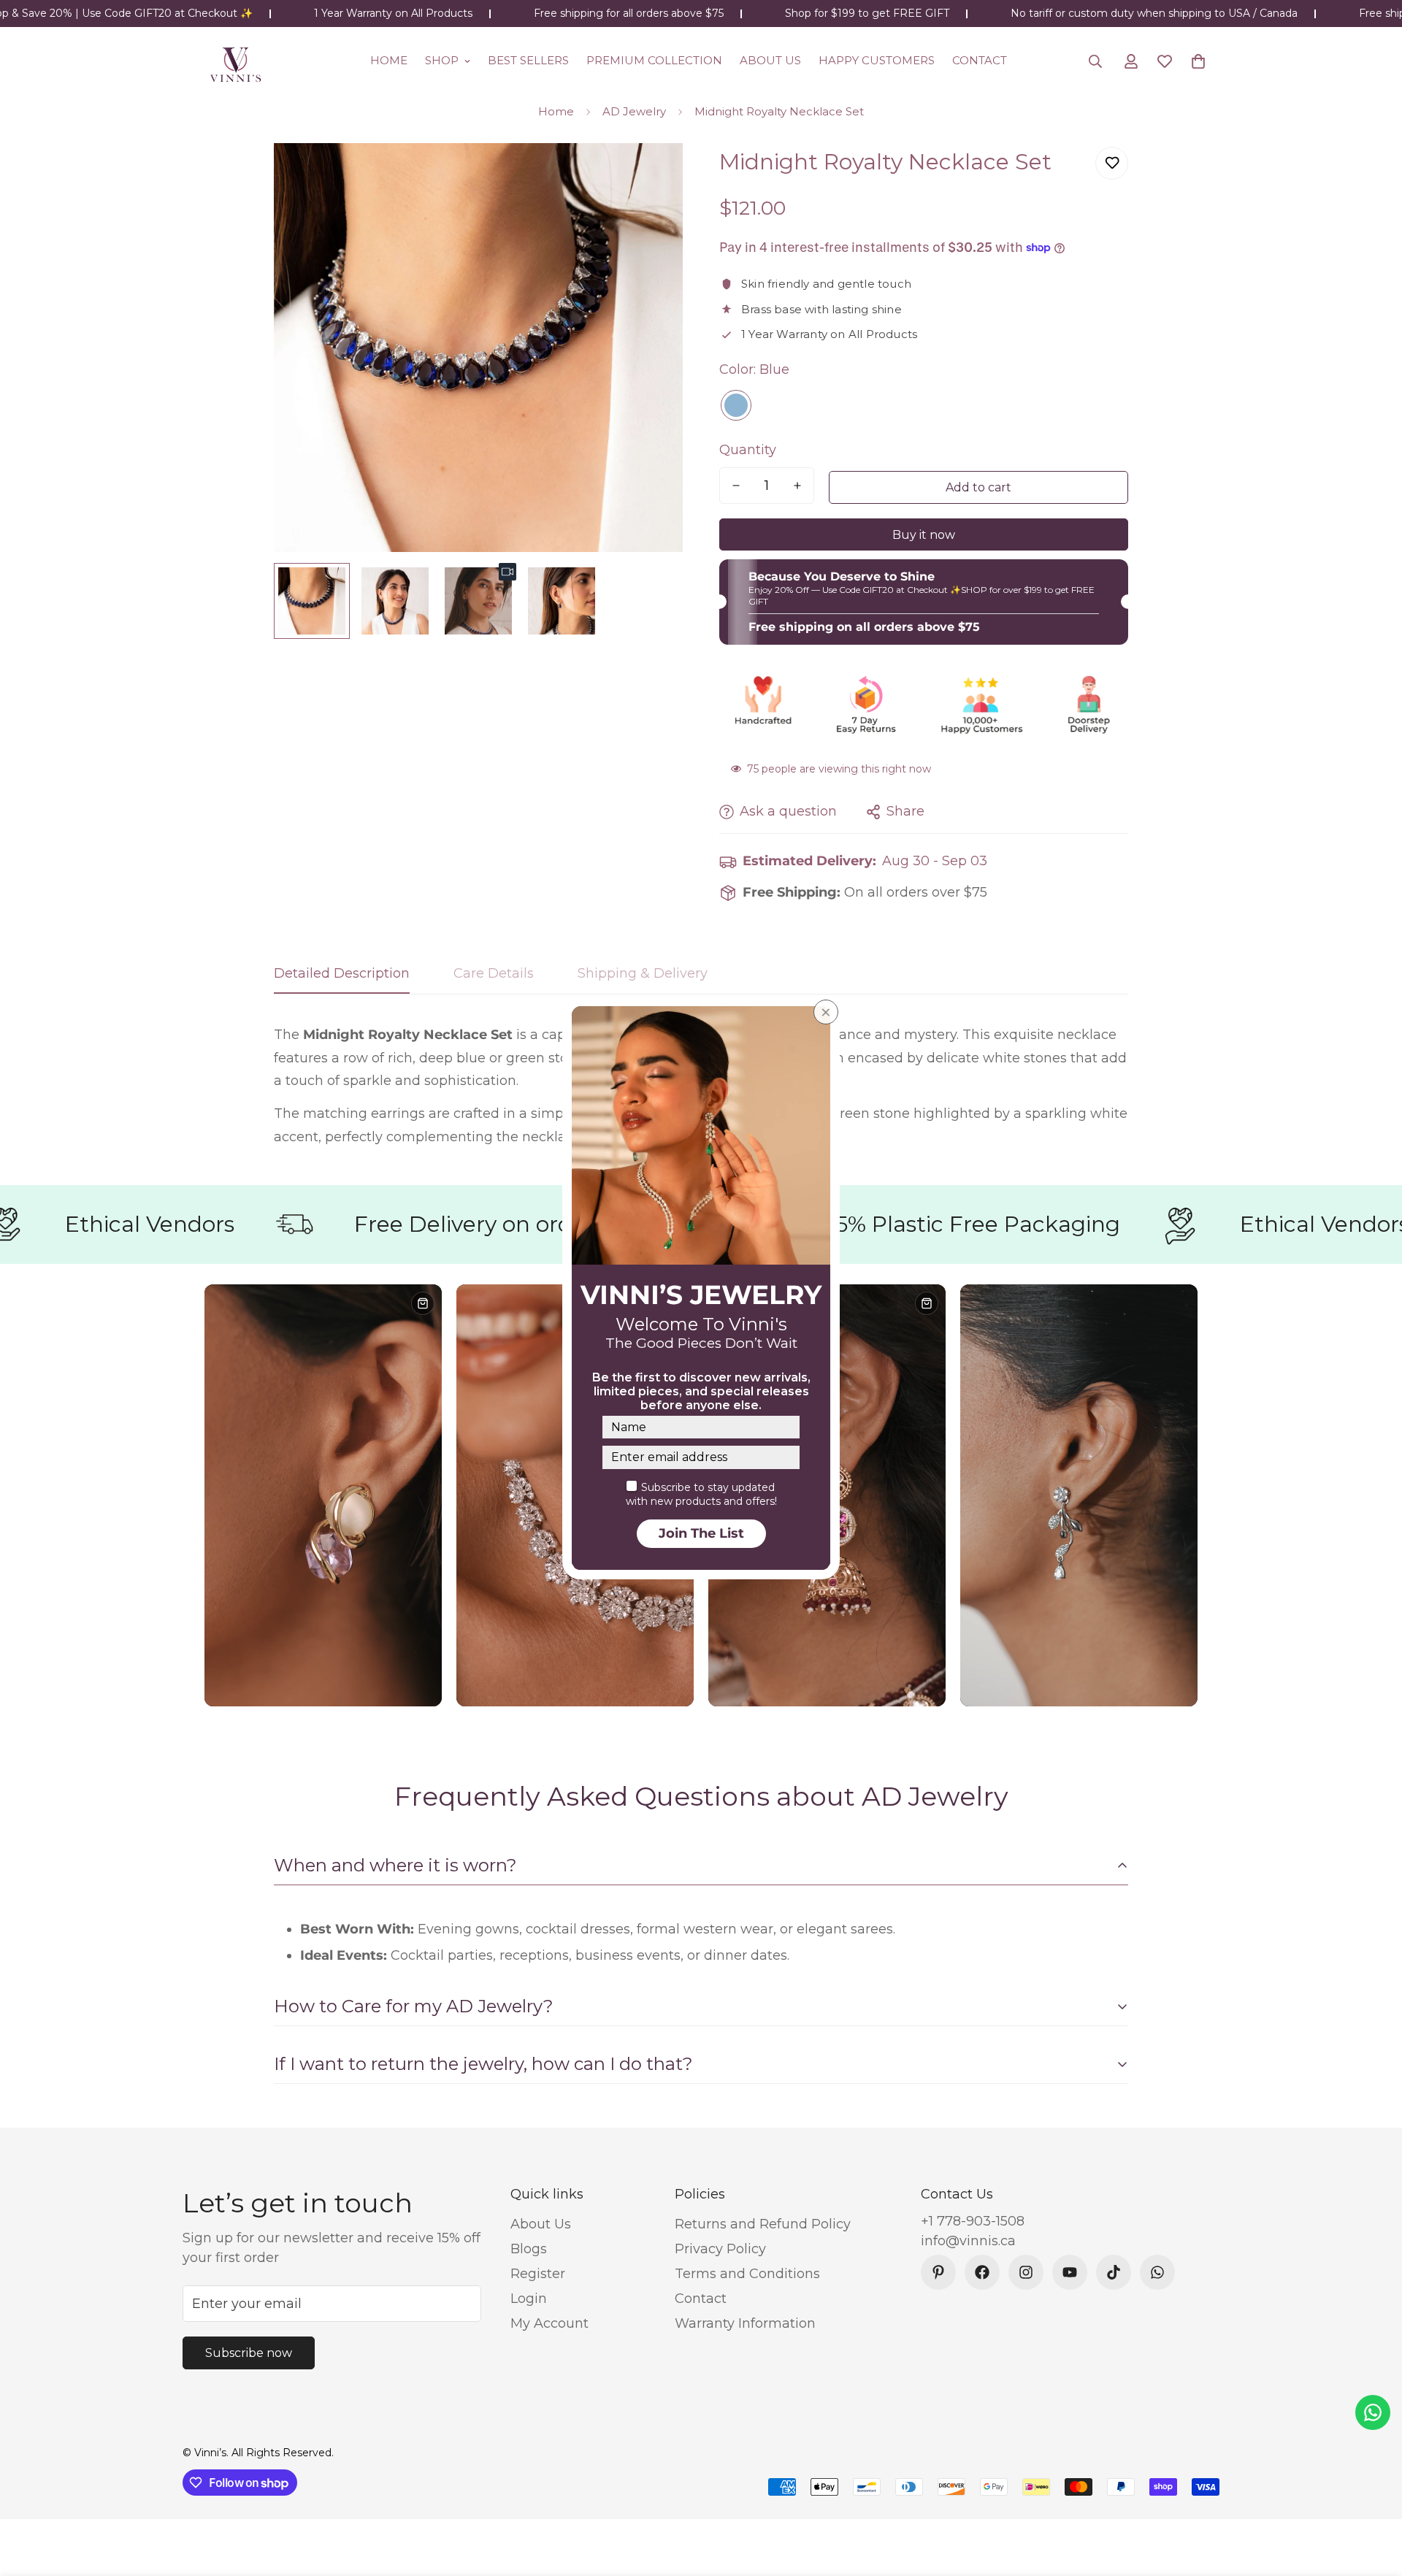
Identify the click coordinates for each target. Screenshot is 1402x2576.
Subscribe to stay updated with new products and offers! (701, 1495)
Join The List (701, 1533)
